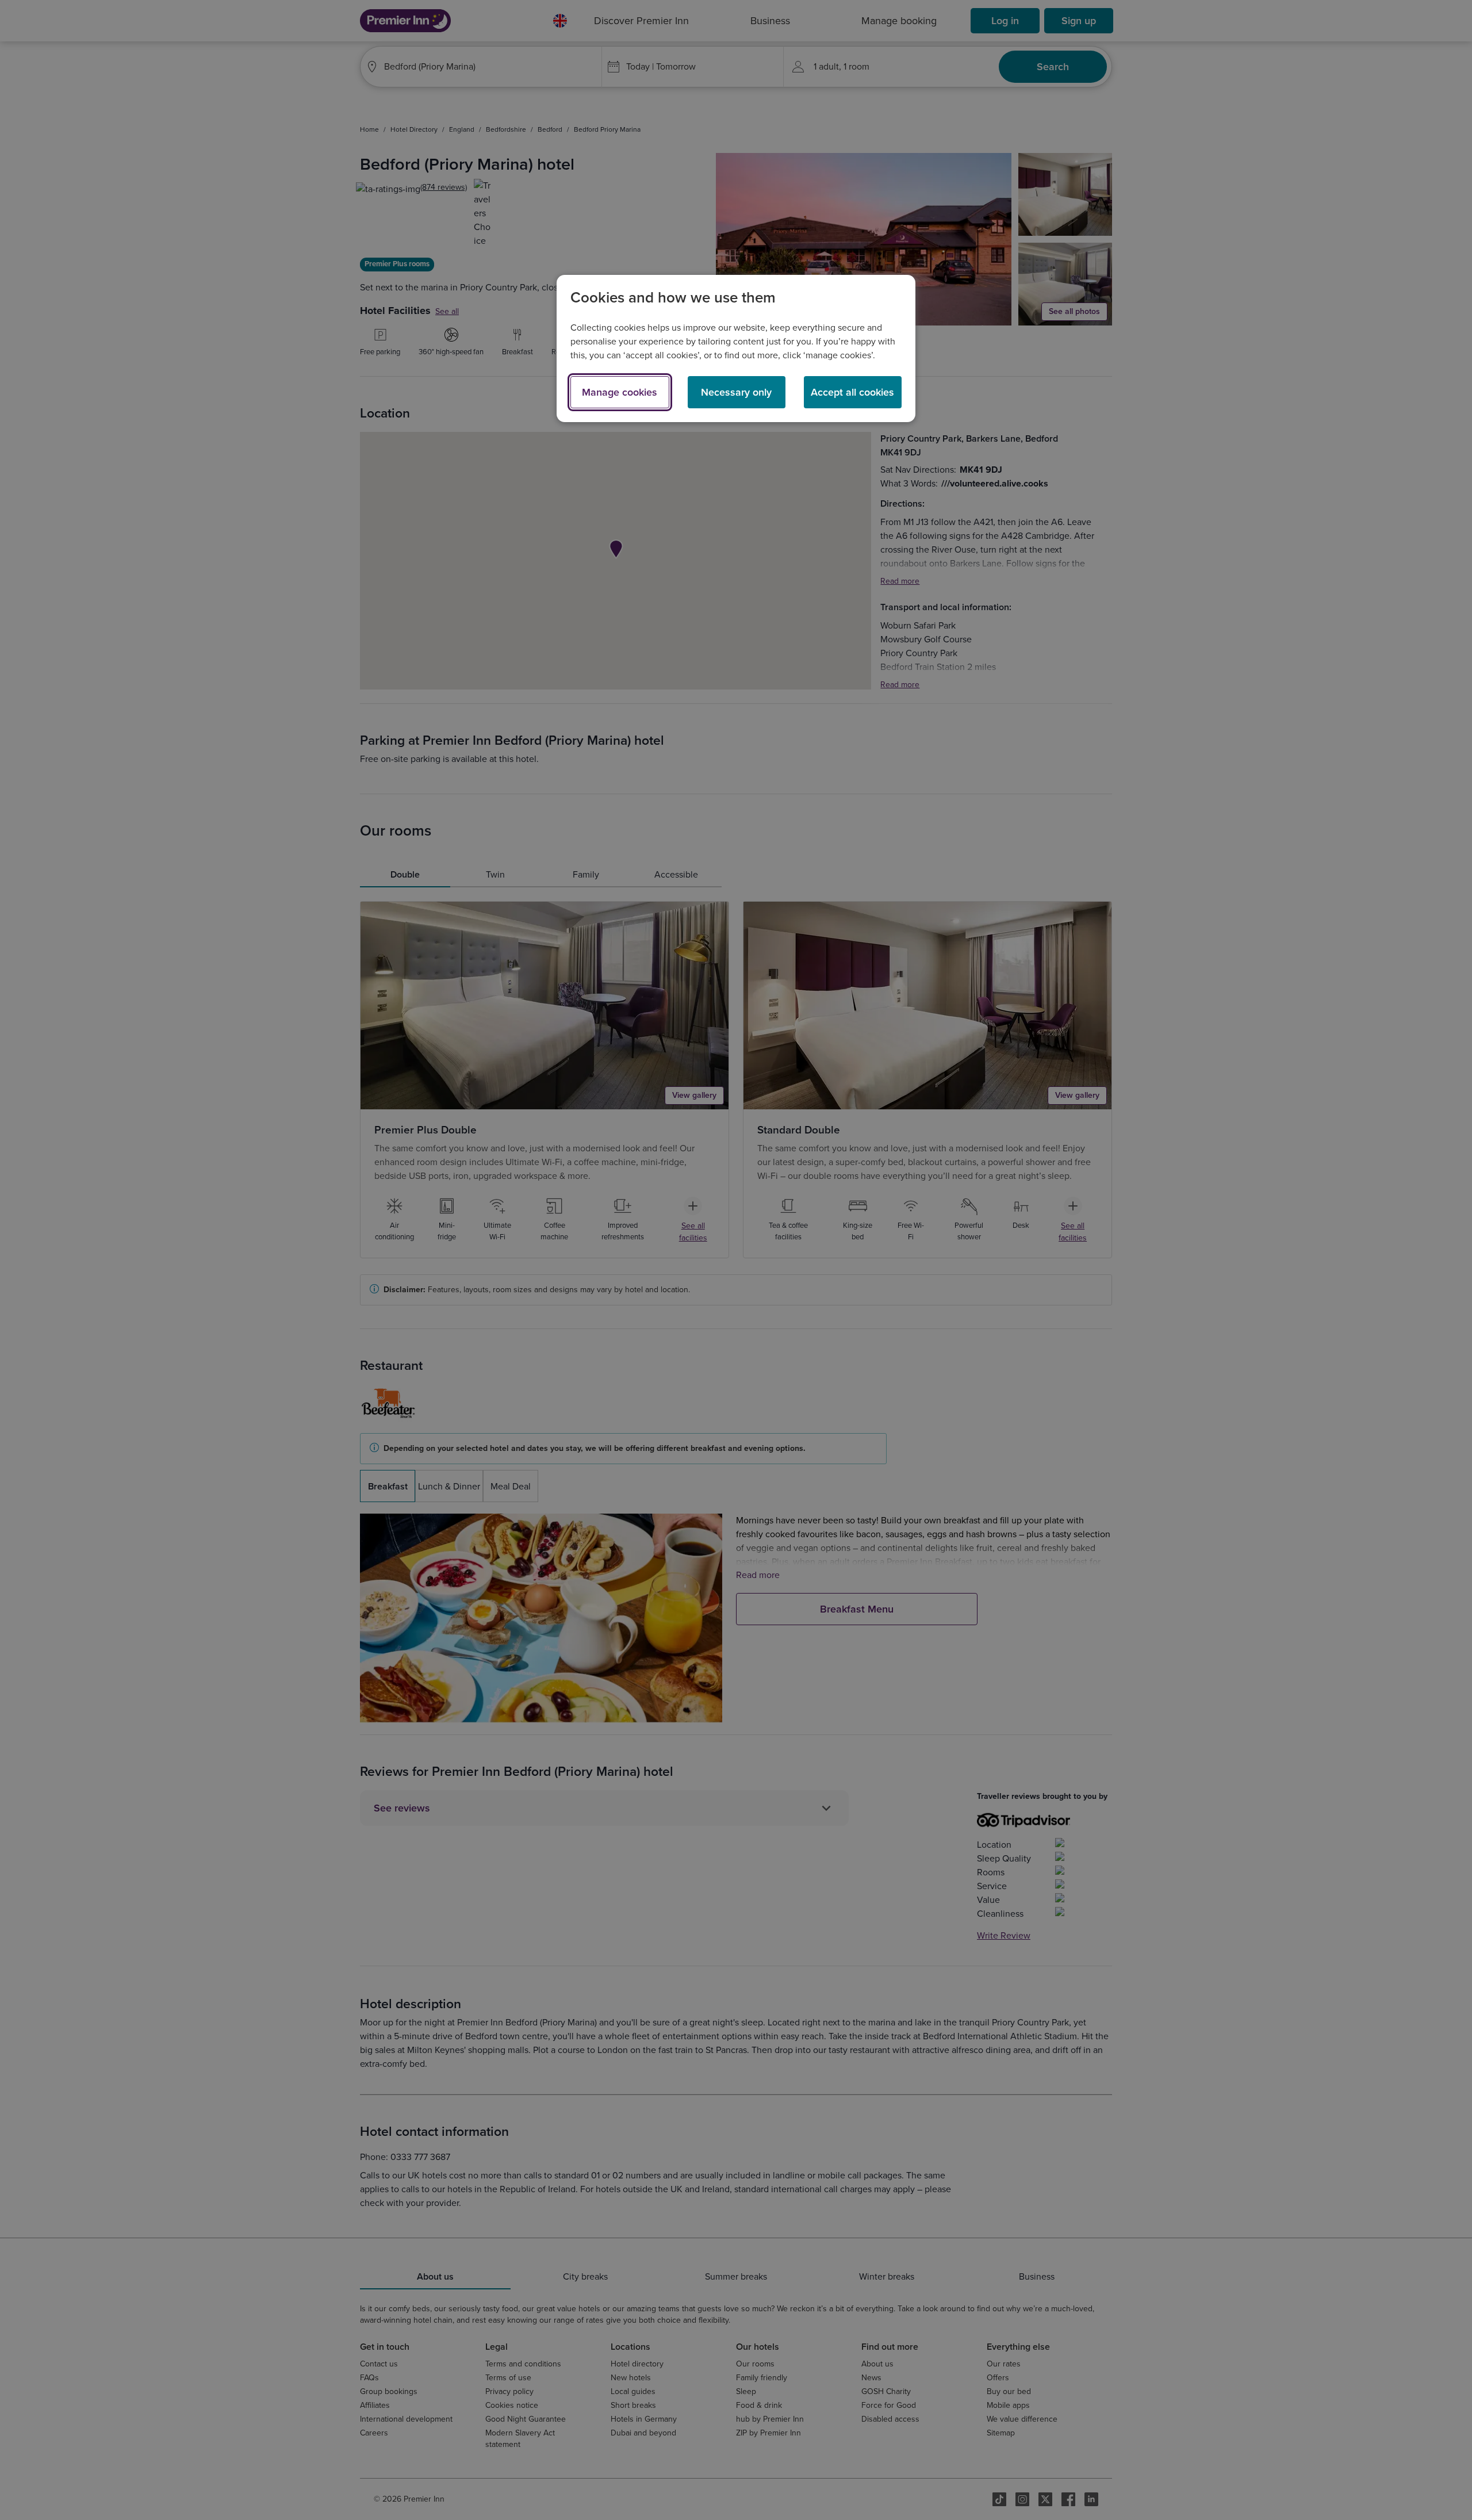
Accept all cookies (852, 392)
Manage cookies (620, 392)
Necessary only (736, 392)
